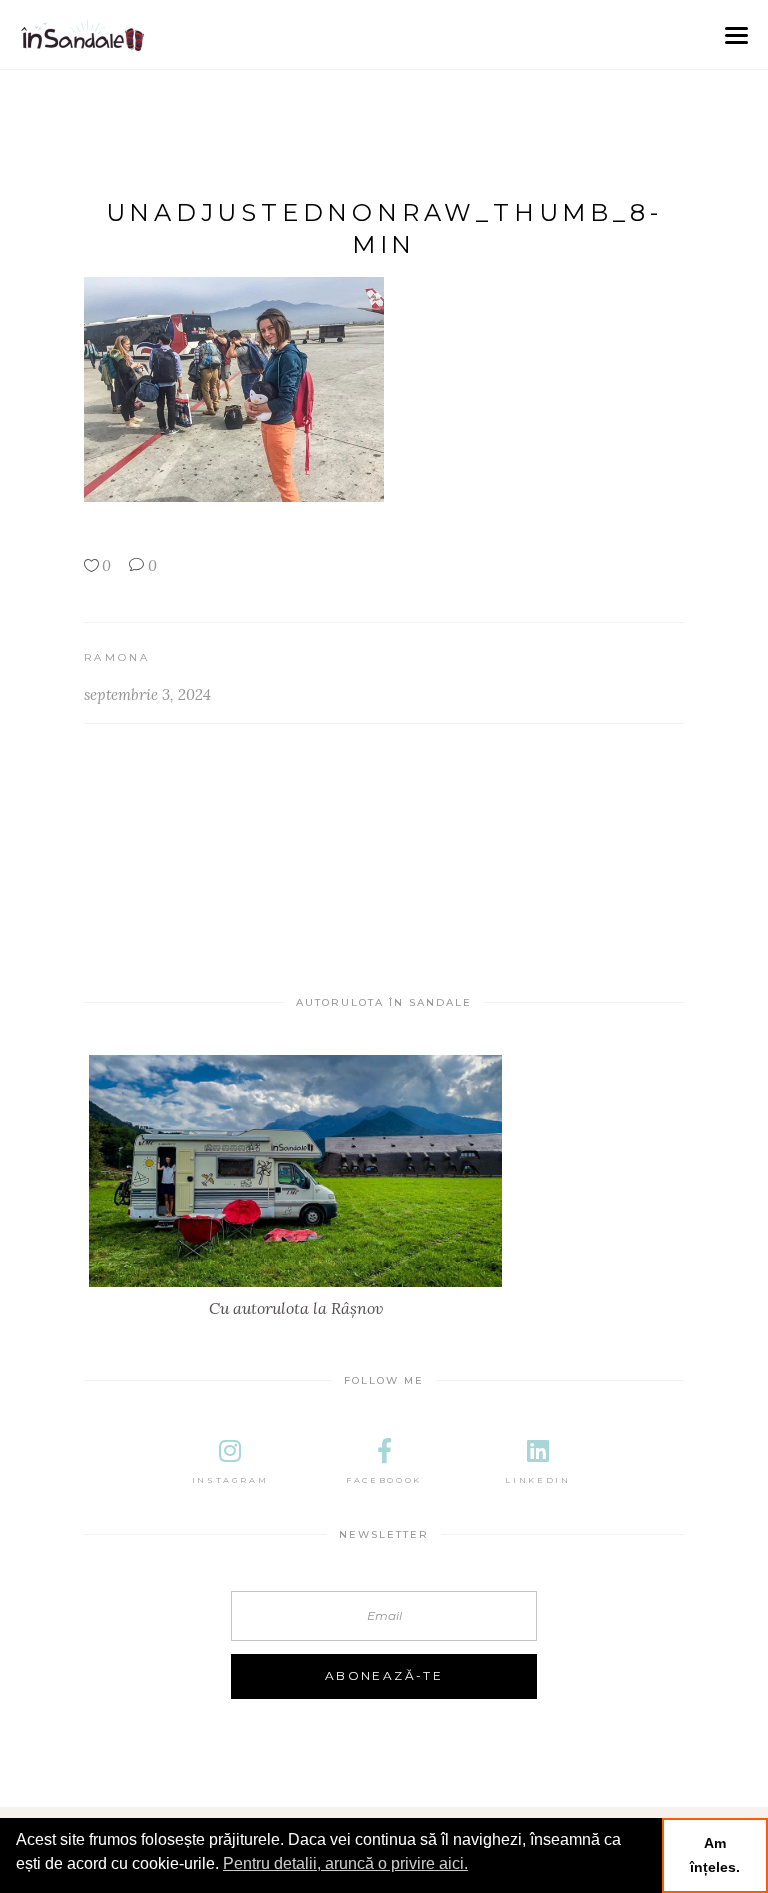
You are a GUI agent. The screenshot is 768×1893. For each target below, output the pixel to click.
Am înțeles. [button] (715, 1855)
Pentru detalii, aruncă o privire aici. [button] (345, 1863)
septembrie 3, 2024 (147, 694)
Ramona (117, 657)
